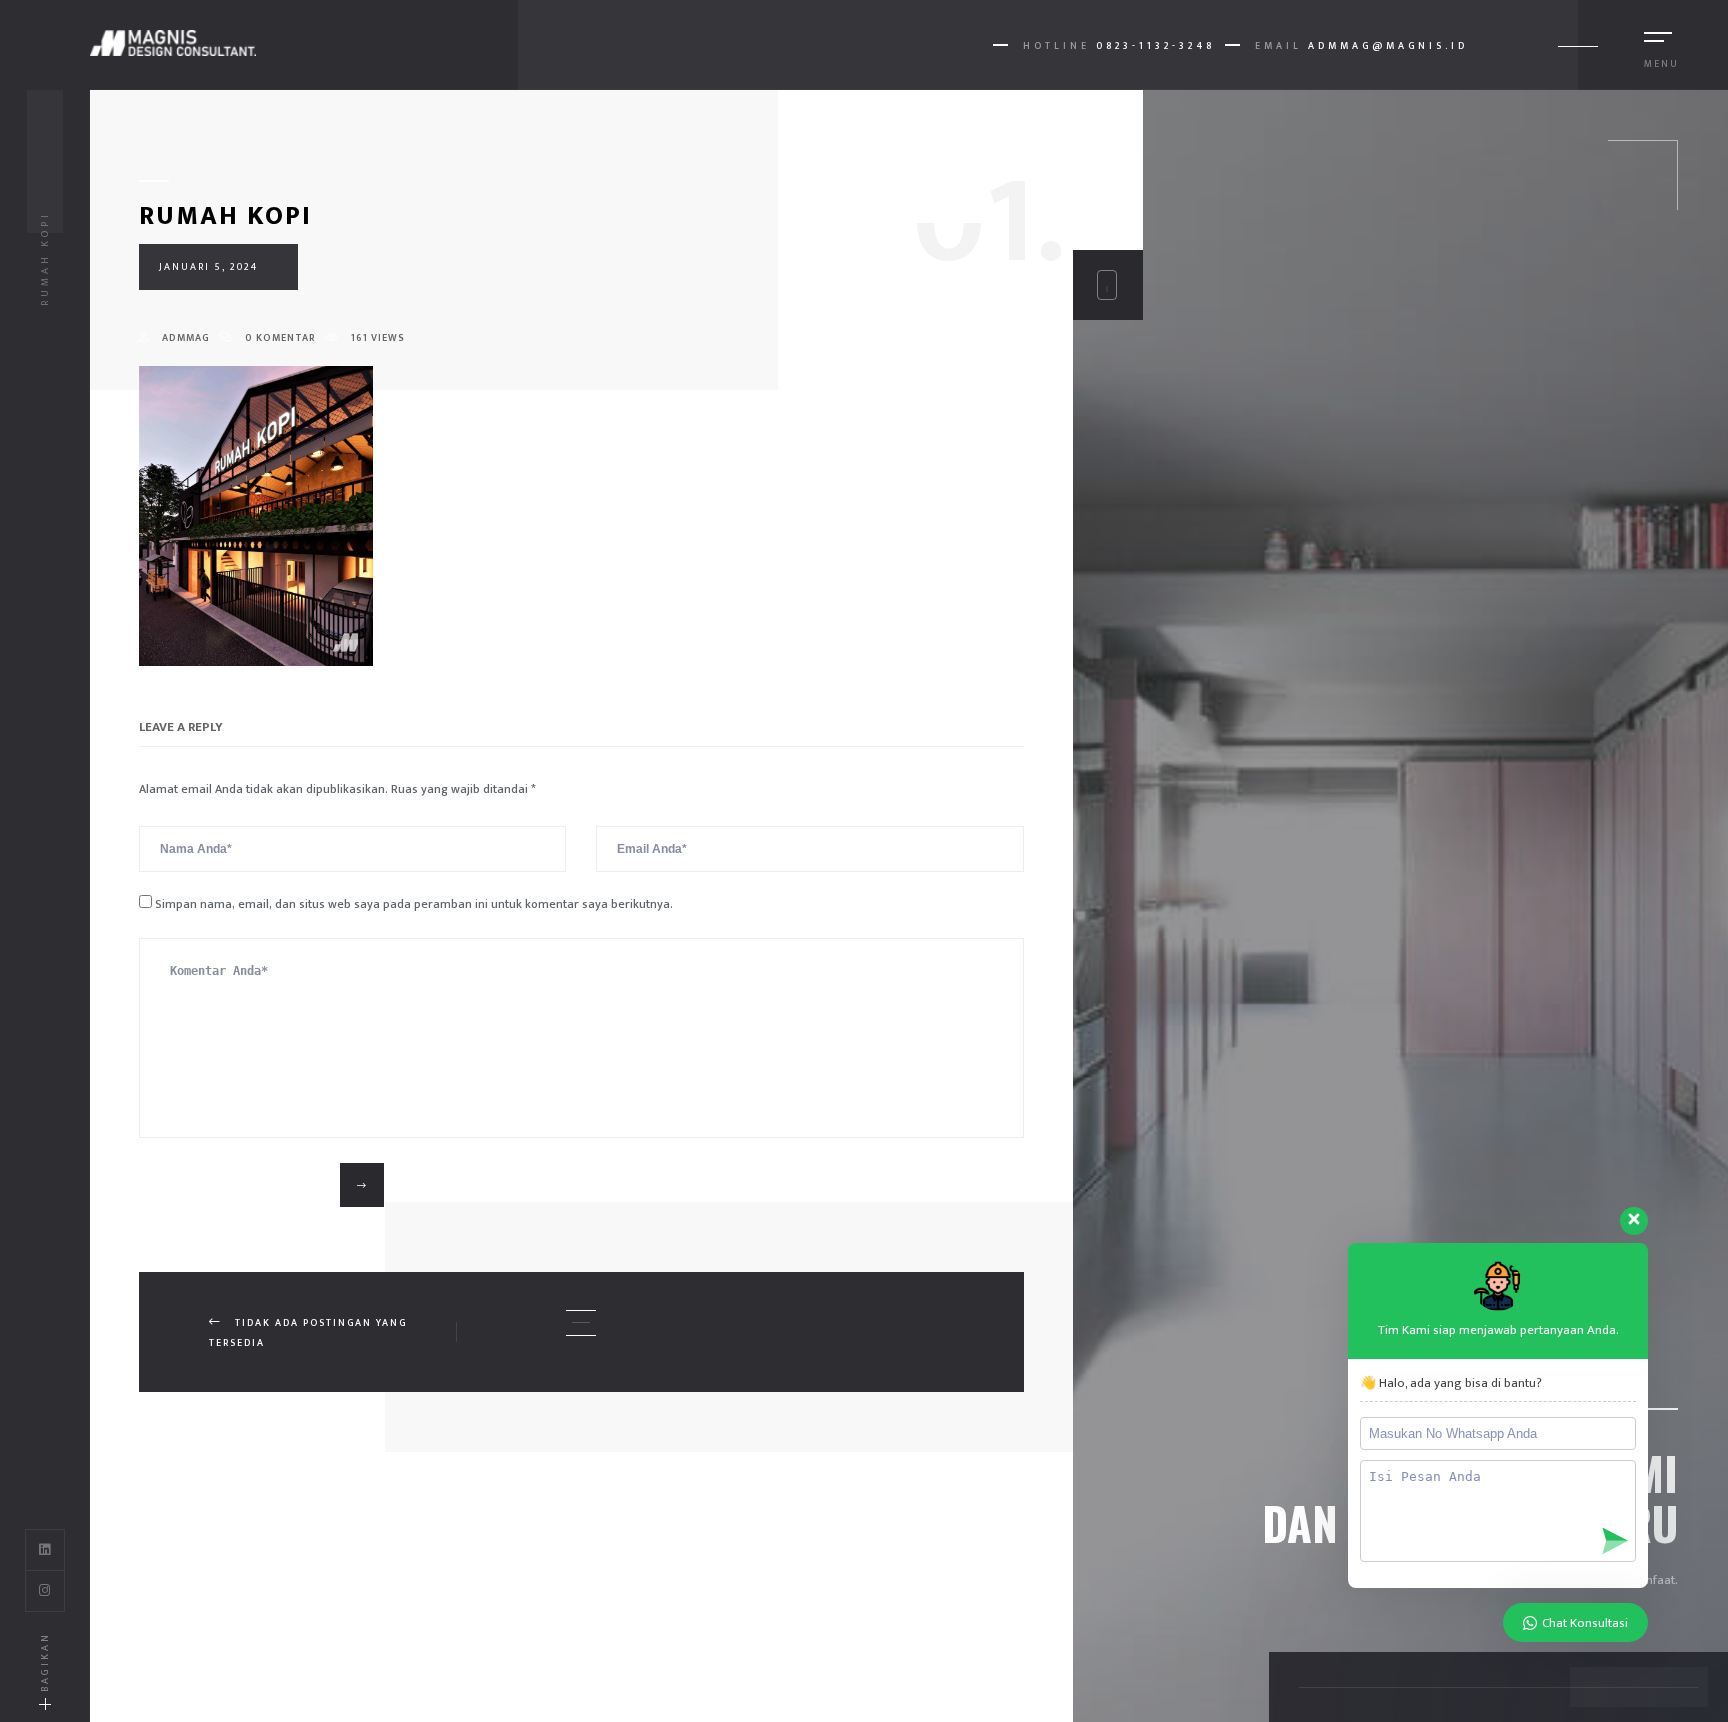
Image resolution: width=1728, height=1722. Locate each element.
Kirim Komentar (241, 1184)
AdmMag (184, 338)
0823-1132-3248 (1155, 46)
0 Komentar (279, 338)
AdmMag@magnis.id (1388, 46)
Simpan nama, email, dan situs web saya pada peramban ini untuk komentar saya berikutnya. (414, 904)
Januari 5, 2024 (208, 267)
